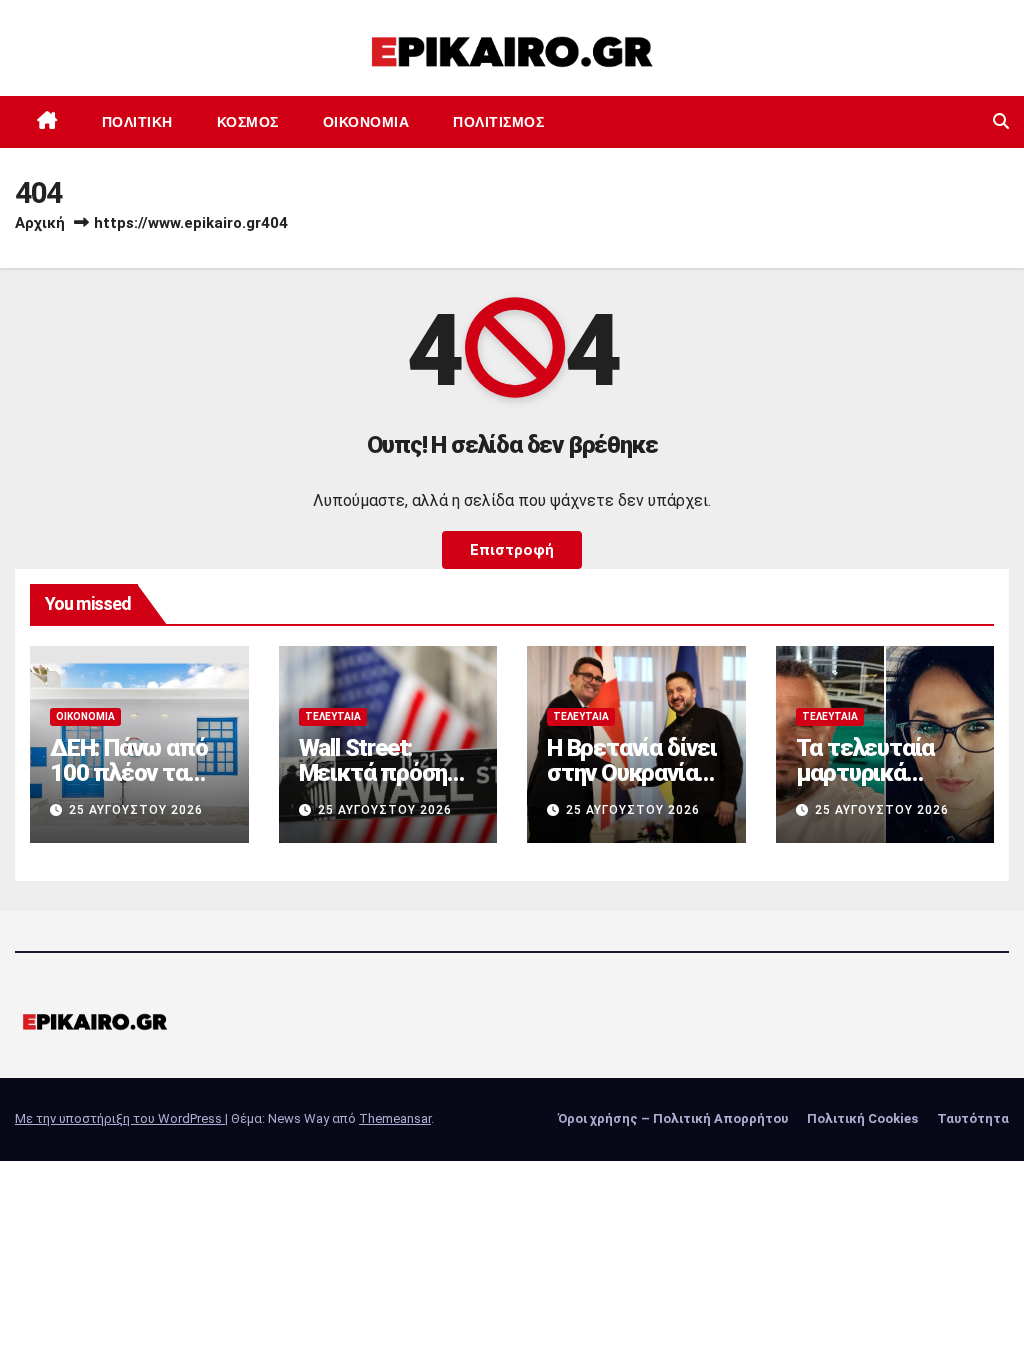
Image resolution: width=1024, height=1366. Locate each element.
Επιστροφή (512, 550)
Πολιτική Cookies (862, 1118)
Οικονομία (366, 122)
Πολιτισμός (498, 122)
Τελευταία (333, 716)
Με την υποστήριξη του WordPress (120, 1118)
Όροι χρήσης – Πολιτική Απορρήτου (673, 1118)
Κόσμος (248, 122)
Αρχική (40, 223)
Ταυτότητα (973, 1118)
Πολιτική (137, 122)
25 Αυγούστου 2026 (136, 810)
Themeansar (395, 1118)
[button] (1001, 121)
